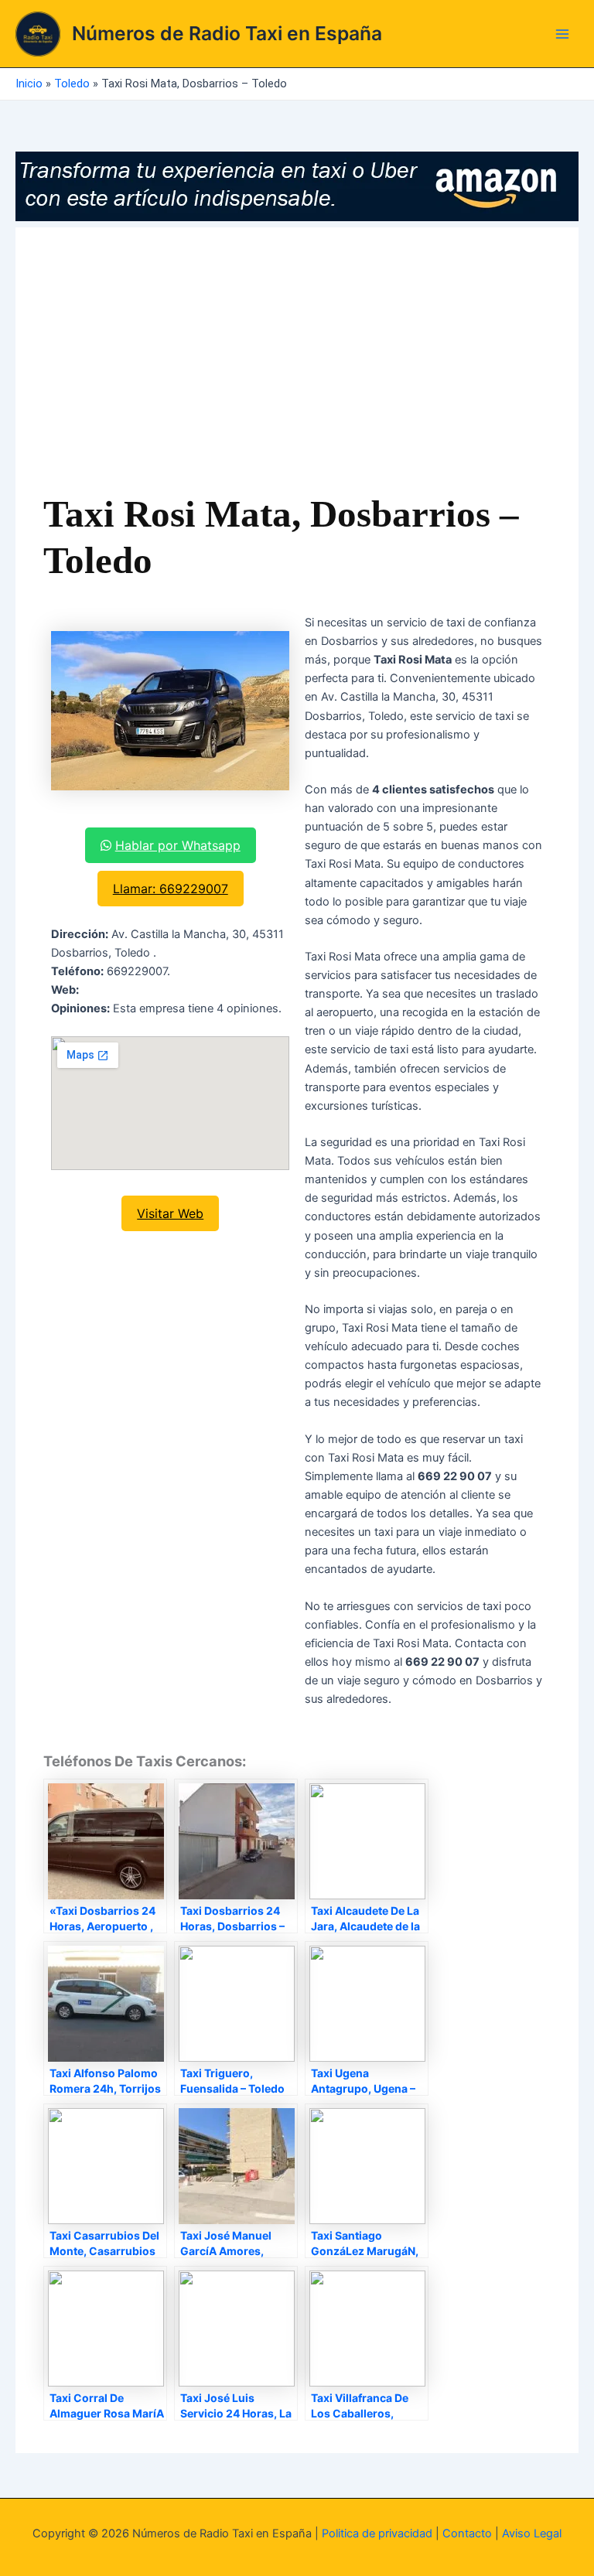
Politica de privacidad (377, 2533)
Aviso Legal (532, 2533)
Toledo (72, 84)
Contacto (467, 2533)
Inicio (29, 84)
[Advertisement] (297, 371)
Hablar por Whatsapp (178, 845)
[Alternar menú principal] (562, 34)
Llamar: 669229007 (171, 889)
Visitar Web (170, 1213)
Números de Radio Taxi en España (227, 33)
